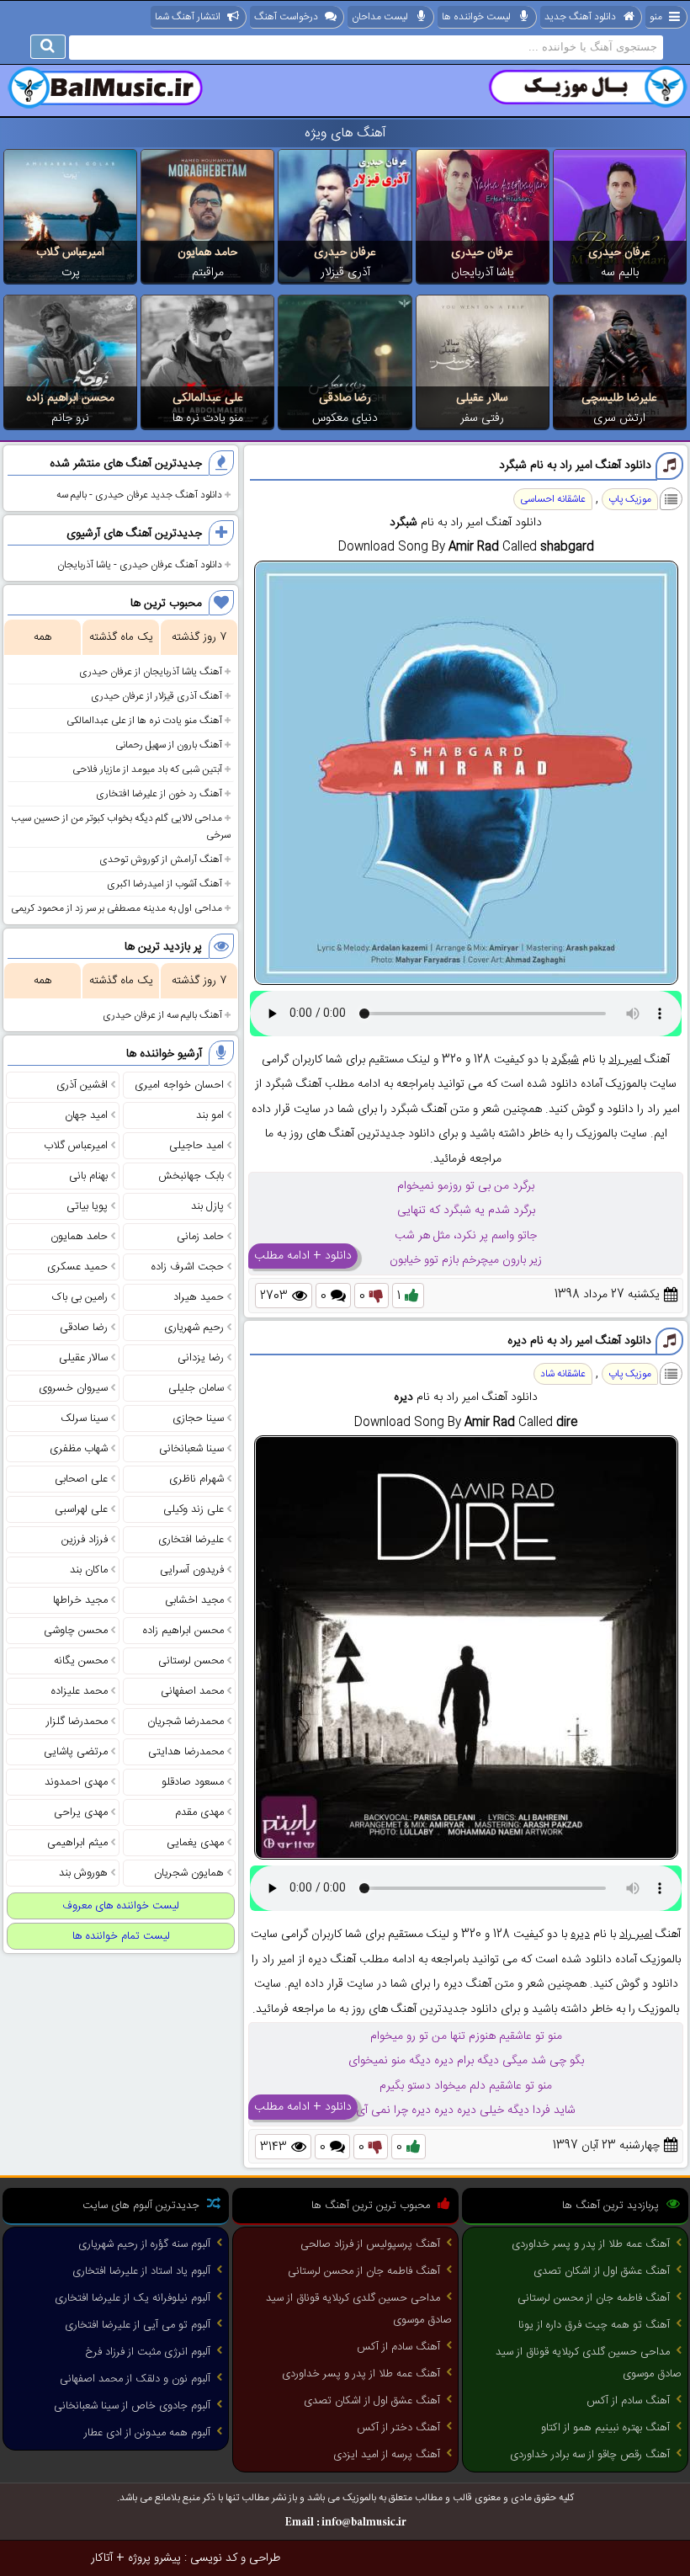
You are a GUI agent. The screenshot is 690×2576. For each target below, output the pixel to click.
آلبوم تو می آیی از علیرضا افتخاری (138, 2325)
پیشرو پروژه (154, 2558)
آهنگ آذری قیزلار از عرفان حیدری (157, 696)
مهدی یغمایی (195, 1843)
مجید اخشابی (194, 1600)
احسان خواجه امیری (179, 1085)
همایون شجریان (189, 1873)
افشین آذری (82, 1085)
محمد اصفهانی (192, 1691)
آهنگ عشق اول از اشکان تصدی (602, 2271)
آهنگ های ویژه (345, 133)
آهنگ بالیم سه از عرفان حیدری (162, 1015)
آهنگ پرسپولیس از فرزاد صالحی (370, 2244)
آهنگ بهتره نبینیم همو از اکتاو (605, 2428)
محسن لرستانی (191, 1661)
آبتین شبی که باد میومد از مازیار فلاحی (147, 769)
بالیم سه (620, 273)
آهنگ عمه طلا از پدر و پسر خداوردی (591, 2244)
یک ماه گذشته (121, 637)
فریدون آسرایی (192, 1570)
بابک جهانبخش (191, 1176)
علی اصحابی (81, 1479)
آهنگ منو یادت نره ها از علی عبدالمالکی (144, 721)
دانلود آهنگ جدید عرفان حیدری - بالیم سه (139, 495)
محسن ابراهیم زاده (70, 398)
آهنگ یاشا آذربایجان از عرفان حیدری (151, 672)
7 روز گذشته (199, 637)
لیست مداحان (380, 17)
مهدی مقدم (199, 1812)
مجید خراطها (80, 1600)
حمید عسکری (77, 1267)
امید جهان (86, 1115)
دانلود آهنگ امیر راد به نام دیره (579, 1341)
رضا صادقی (345, 398)
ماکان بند (89, 1570)
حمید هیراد (199, 1297)
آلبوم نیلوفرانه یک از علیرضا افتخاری (133, 2298)
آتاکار (102, 2558)
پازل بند (207, 1206)
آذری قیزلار (345, 273)
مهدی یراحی (81, 1812)
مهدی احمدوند (76, 1782)
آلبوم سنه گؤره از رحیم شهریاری (144, 2244)
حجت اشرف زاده (188, 1267)
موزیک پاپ (630, 499)
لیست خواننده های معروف (121, 1906)
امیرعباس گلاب (70, 253)
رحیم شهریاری (194, 1328)
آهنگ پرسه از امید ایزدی (387, 2455)
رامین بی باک (80, 1297)
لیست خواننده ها (476, 17)
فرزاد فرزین (85, 1540)
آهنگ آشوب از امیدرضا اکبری (165, 884)
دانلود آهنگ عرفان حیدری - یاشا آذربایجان (140, 565)
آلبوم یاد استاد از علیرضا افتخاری (141, 2271)
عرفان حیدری (619, 253)
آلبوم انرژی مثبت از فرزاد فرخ (148, 2352)
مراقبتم (208, 273)
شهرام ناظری (196, 1479)
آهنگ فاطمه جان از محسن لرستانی (594, 2298)
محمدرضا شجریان (186, 1722)
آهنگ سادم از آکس (628, 2401)
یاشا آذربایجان (483, 273)
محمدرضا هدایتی (186, 1752)
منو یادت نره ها (208, 418)
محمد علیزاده (80, 1691)
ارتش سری (619, 418)
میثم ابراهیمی (77, 1843)
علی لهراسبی (81, 1509)
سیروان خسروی (73, 1388)
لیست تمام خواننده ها (121, 1936)
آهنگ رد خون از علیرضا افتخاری (159, 794)
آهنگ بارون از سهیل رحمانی (169, 745)
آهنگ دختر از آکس (398, 2428)
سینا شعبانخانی (191, 1449)
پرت (71, 273)
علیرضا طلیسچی (619, 398)
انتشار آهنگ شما (188, 17)
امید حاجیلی (196, 1146)
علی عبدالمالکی (208, 398)
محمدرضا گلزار (77, 1722)
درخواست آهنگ (286, 17)
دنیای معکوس (345, 418)
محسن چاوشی (76, 1631)
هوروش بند (83, 1873)
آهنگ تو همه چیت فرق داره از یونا (594, 2325)
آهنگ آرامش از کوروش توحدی (161, 860)
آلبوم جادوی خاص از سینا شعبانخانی (132, 2406)
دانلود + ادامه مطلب (303, 1256)
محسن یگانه (81, 1661)
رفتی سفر (482, 418)
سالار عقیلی (482, 398)
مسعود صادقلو (193, 1782)
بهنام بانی (88, 1176)
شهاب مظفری (79, 1449)
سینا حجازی (198, 1418)
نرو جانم (70, 418)
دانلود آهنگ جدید (580, 17)
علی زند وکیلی (194, 1509)
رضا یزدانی (201, 1358)
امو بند (210, 1115)
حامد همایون (207, 253)
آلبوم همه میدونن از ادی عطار (147, 2433)
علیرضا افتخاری (191, 1540)
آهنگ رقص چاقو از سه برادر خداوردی (590, 2455)
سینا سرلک (84, 1418)
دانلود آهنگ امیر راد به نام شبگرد (575, 466)
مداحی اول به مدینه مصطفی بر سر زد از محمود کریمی (117, 908)
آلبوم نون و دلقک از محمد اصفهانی (135, 2379)
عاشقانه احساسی (553, 499)
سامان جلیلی (196, 1388)
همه (42, 637)
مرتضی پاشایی (76, 1752)
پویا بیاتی (87, 1206)
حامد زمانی (200, 1237)
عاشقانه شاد (563, 1374)
